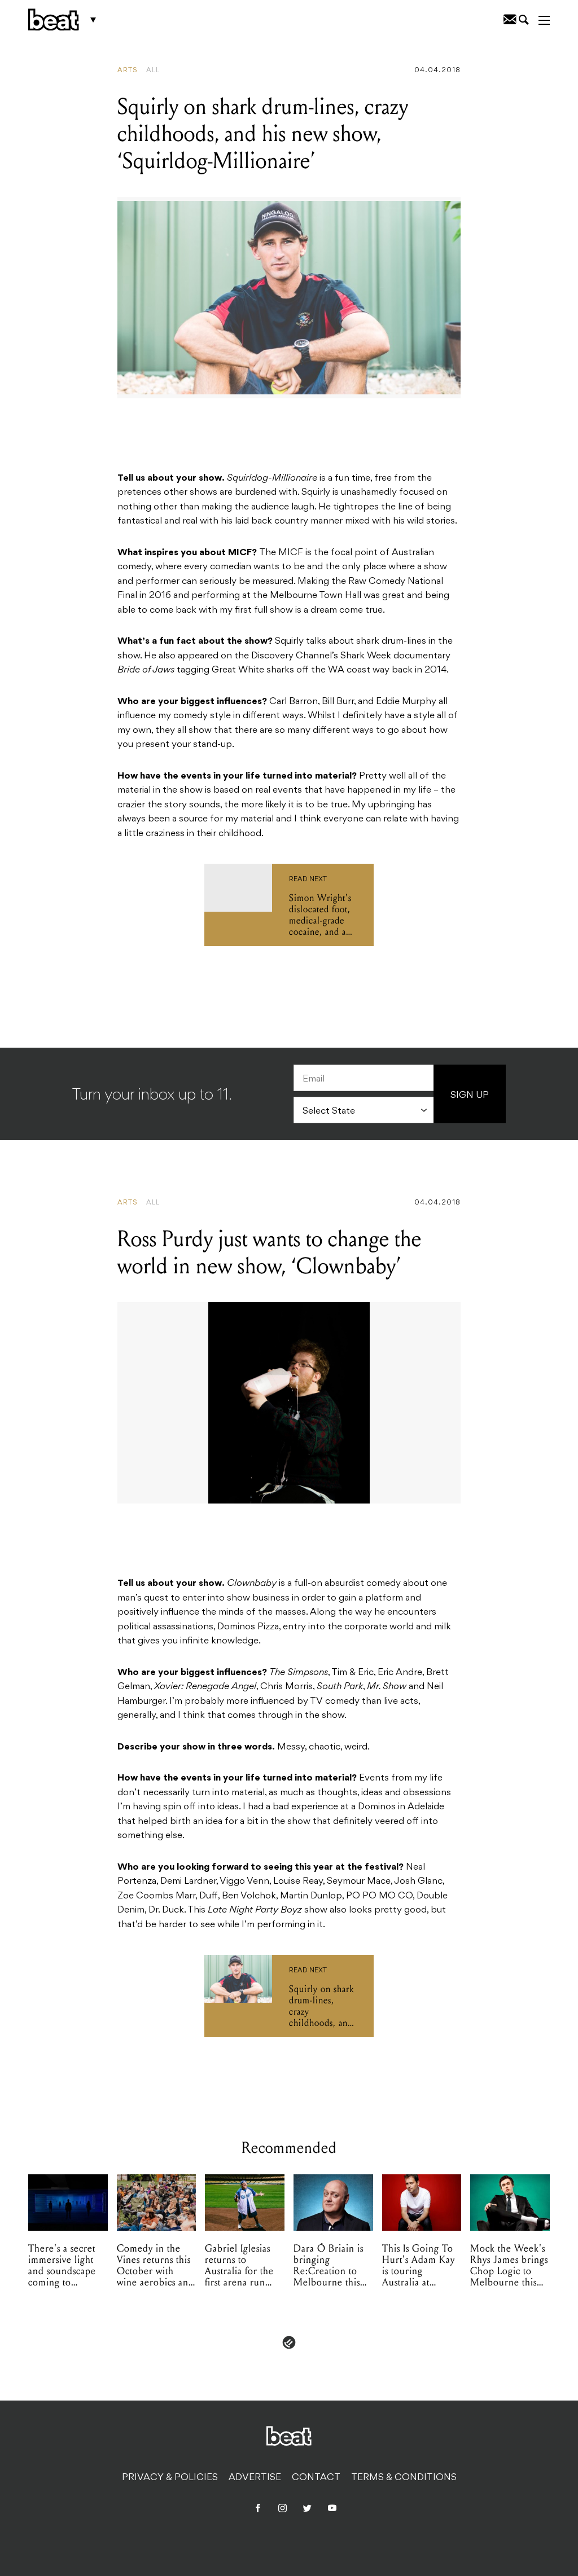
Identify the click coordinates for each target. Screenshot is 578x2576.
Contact (316, 2478)
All (153, 71)
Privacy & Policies (170, 2478)
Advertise (255, 2478)
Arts (128, 71)
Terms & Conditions (404, 2478)
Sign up (470, 1096)
